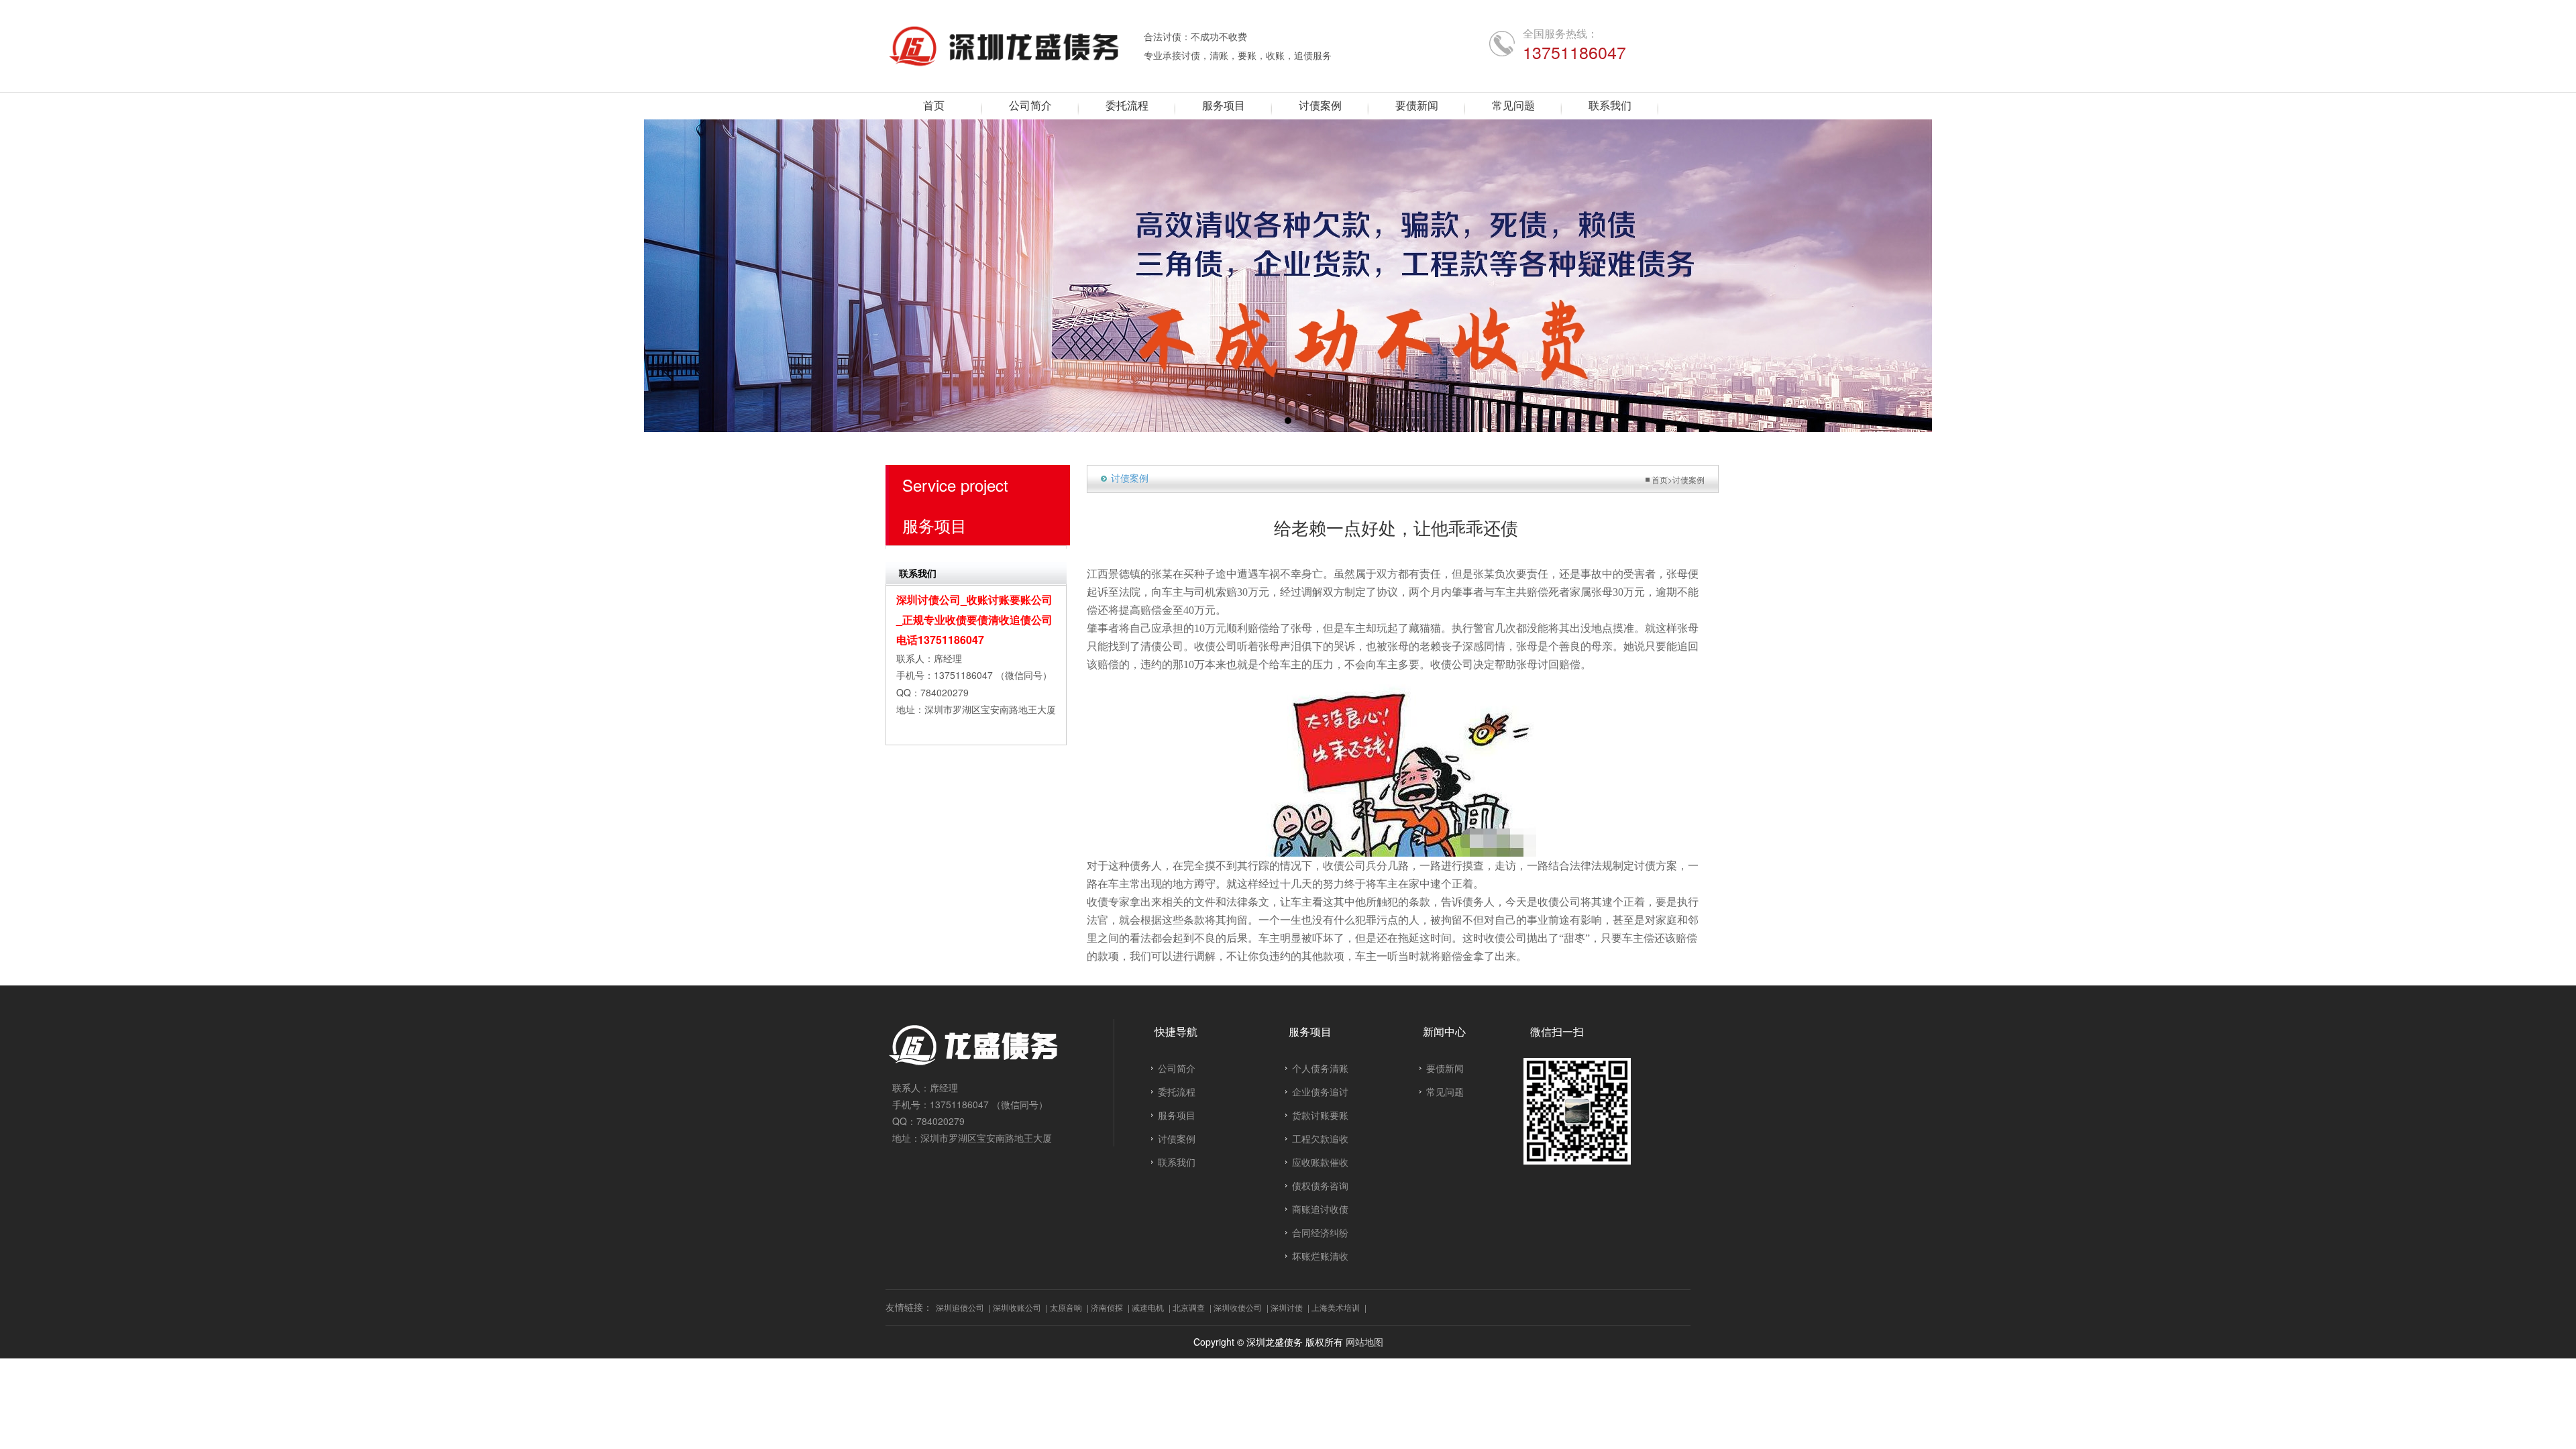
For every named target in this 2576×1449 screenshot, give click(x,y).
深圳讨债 (1287, 1307)
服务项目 (1177, 1115)
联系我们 (1177, 1162)
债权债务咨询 (1320, 1185)
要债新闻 (1445, 1068)
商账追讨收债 (1320, 1209)
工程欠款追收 (1320, 1138)
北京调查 (1189, 1307)
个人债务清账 (1320, 1068)
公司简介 (1177, 1068)
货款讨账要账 (1320, 1115)
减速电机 (1148, 1307)
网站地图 (1364, 1342)
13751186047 (1574, 52)
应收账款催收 (1320, 1162)
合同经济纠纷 (1320, 1232)
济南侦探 (1107, 1307)
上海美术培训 (1336, 1307)
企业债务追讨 (1320, 1091)
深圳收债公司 (1238, 1307)
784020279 (945, 692)
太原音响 (1066, 1307)
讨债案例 (1688, 479)
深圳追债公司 (960, 1307)
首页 (1660, 479)
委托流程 (1177, 1091)
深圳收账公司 (1017, 1307)
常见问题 (1445, 1091)
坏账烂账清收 (1320, 1256)
